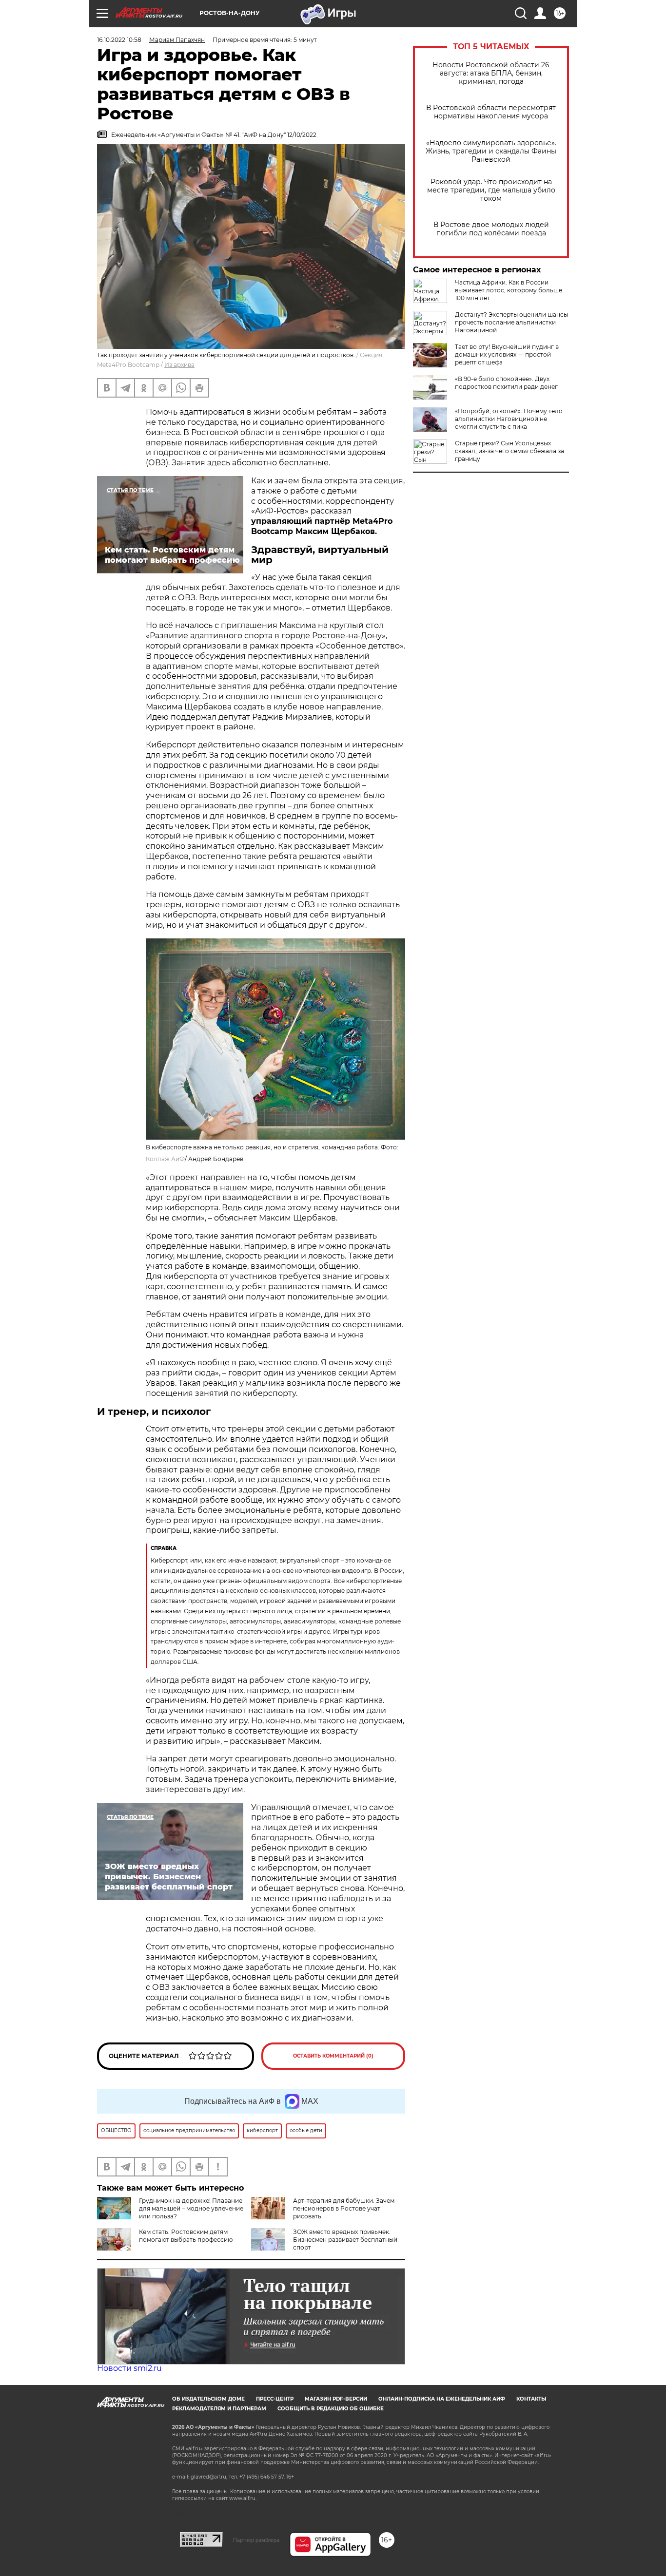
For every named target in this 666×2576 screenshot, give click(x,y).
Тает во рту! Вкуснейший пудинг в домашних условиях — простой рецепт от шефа (507, 354)
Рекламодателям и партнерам (219, 2409)
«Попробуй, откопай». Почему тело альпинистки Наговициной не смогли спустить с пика (509, 419)
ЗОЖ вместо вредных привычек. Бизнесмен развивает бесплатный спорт (345, 2240)
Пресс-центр (275, 2399)
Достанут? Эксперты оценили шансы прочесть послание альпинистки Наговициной (511, 322)
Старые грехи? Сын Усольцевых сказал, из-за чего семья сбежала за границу (509, 451)
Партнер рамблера (256, 2540)
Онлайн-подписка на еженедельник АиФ (442, 2399)
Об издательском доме (208, 2399)
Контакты (531, 2399)
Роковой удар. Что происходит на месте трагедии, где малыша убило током (491, 190)
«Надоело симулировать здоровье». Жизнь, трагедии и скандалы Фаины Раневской (491, 151)
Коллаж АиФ (165, 1159)
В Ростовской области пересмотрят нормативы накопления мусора (491, 112)
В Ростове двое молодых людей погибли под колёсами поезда (491, 229)
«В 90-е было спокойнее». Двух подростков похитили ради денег (506, 383)
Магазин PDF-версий (336, 2399)
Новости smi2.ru (129, 2368)
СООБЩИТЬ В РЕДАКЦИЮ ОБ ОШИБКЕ (331, 2409)
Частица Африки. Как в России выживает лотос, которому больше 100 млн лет (509, 290)
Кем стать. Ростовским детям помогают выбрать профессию (186, 2236)
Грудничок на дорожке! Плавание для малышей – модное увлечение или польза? (191, 2208)
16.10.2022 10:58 (119, 40)
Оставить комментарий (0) (333, 2056)
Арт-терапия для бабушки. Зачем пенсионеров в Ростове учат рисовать (344, 2208)
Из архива (179, 365)
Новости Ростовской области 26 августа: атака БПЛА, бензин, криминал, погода (491, 73)
